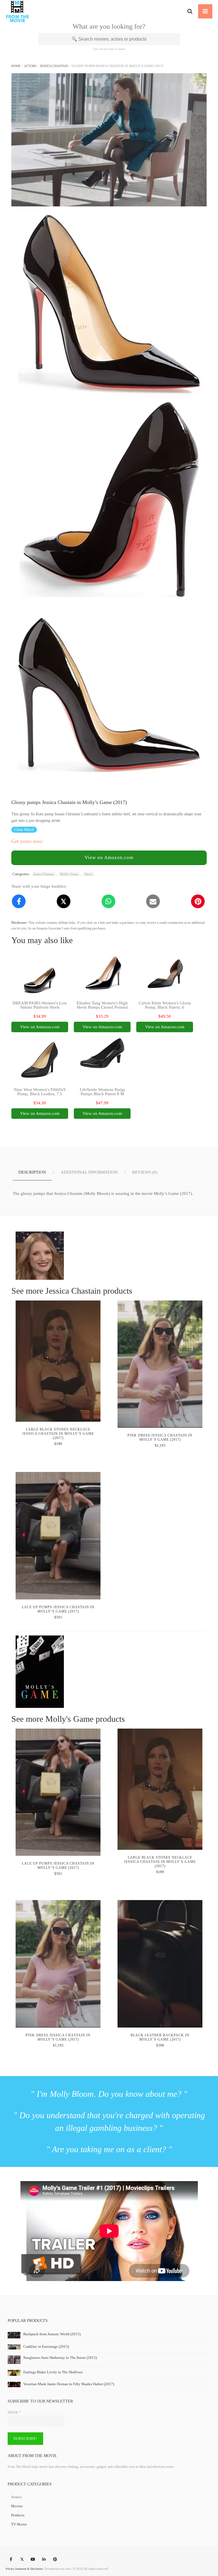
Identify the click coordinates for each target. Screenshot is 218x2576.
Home (16, 66)
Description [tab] (32, 1172)
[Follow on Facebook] (11, 2560)
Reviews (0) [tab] (145, 1172)
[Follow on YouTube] (33, 2560)
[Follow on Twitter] (22, 2560)
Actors (30, 66)
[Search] (190, 11)
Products (18, 2515)
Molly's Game (69, 874)
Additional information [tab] (89, 1172)
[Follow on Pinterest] (55, 2560)
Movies (17, 2506)
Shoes (88, 874)
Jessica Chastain (54, 66)
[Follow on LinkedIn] (44, 2560)
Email (14, 2412)
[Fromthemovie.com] (17, 11)
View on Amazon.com (109, 857)
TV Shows (19, 2524)
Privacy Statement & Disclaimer (24, 2569)
